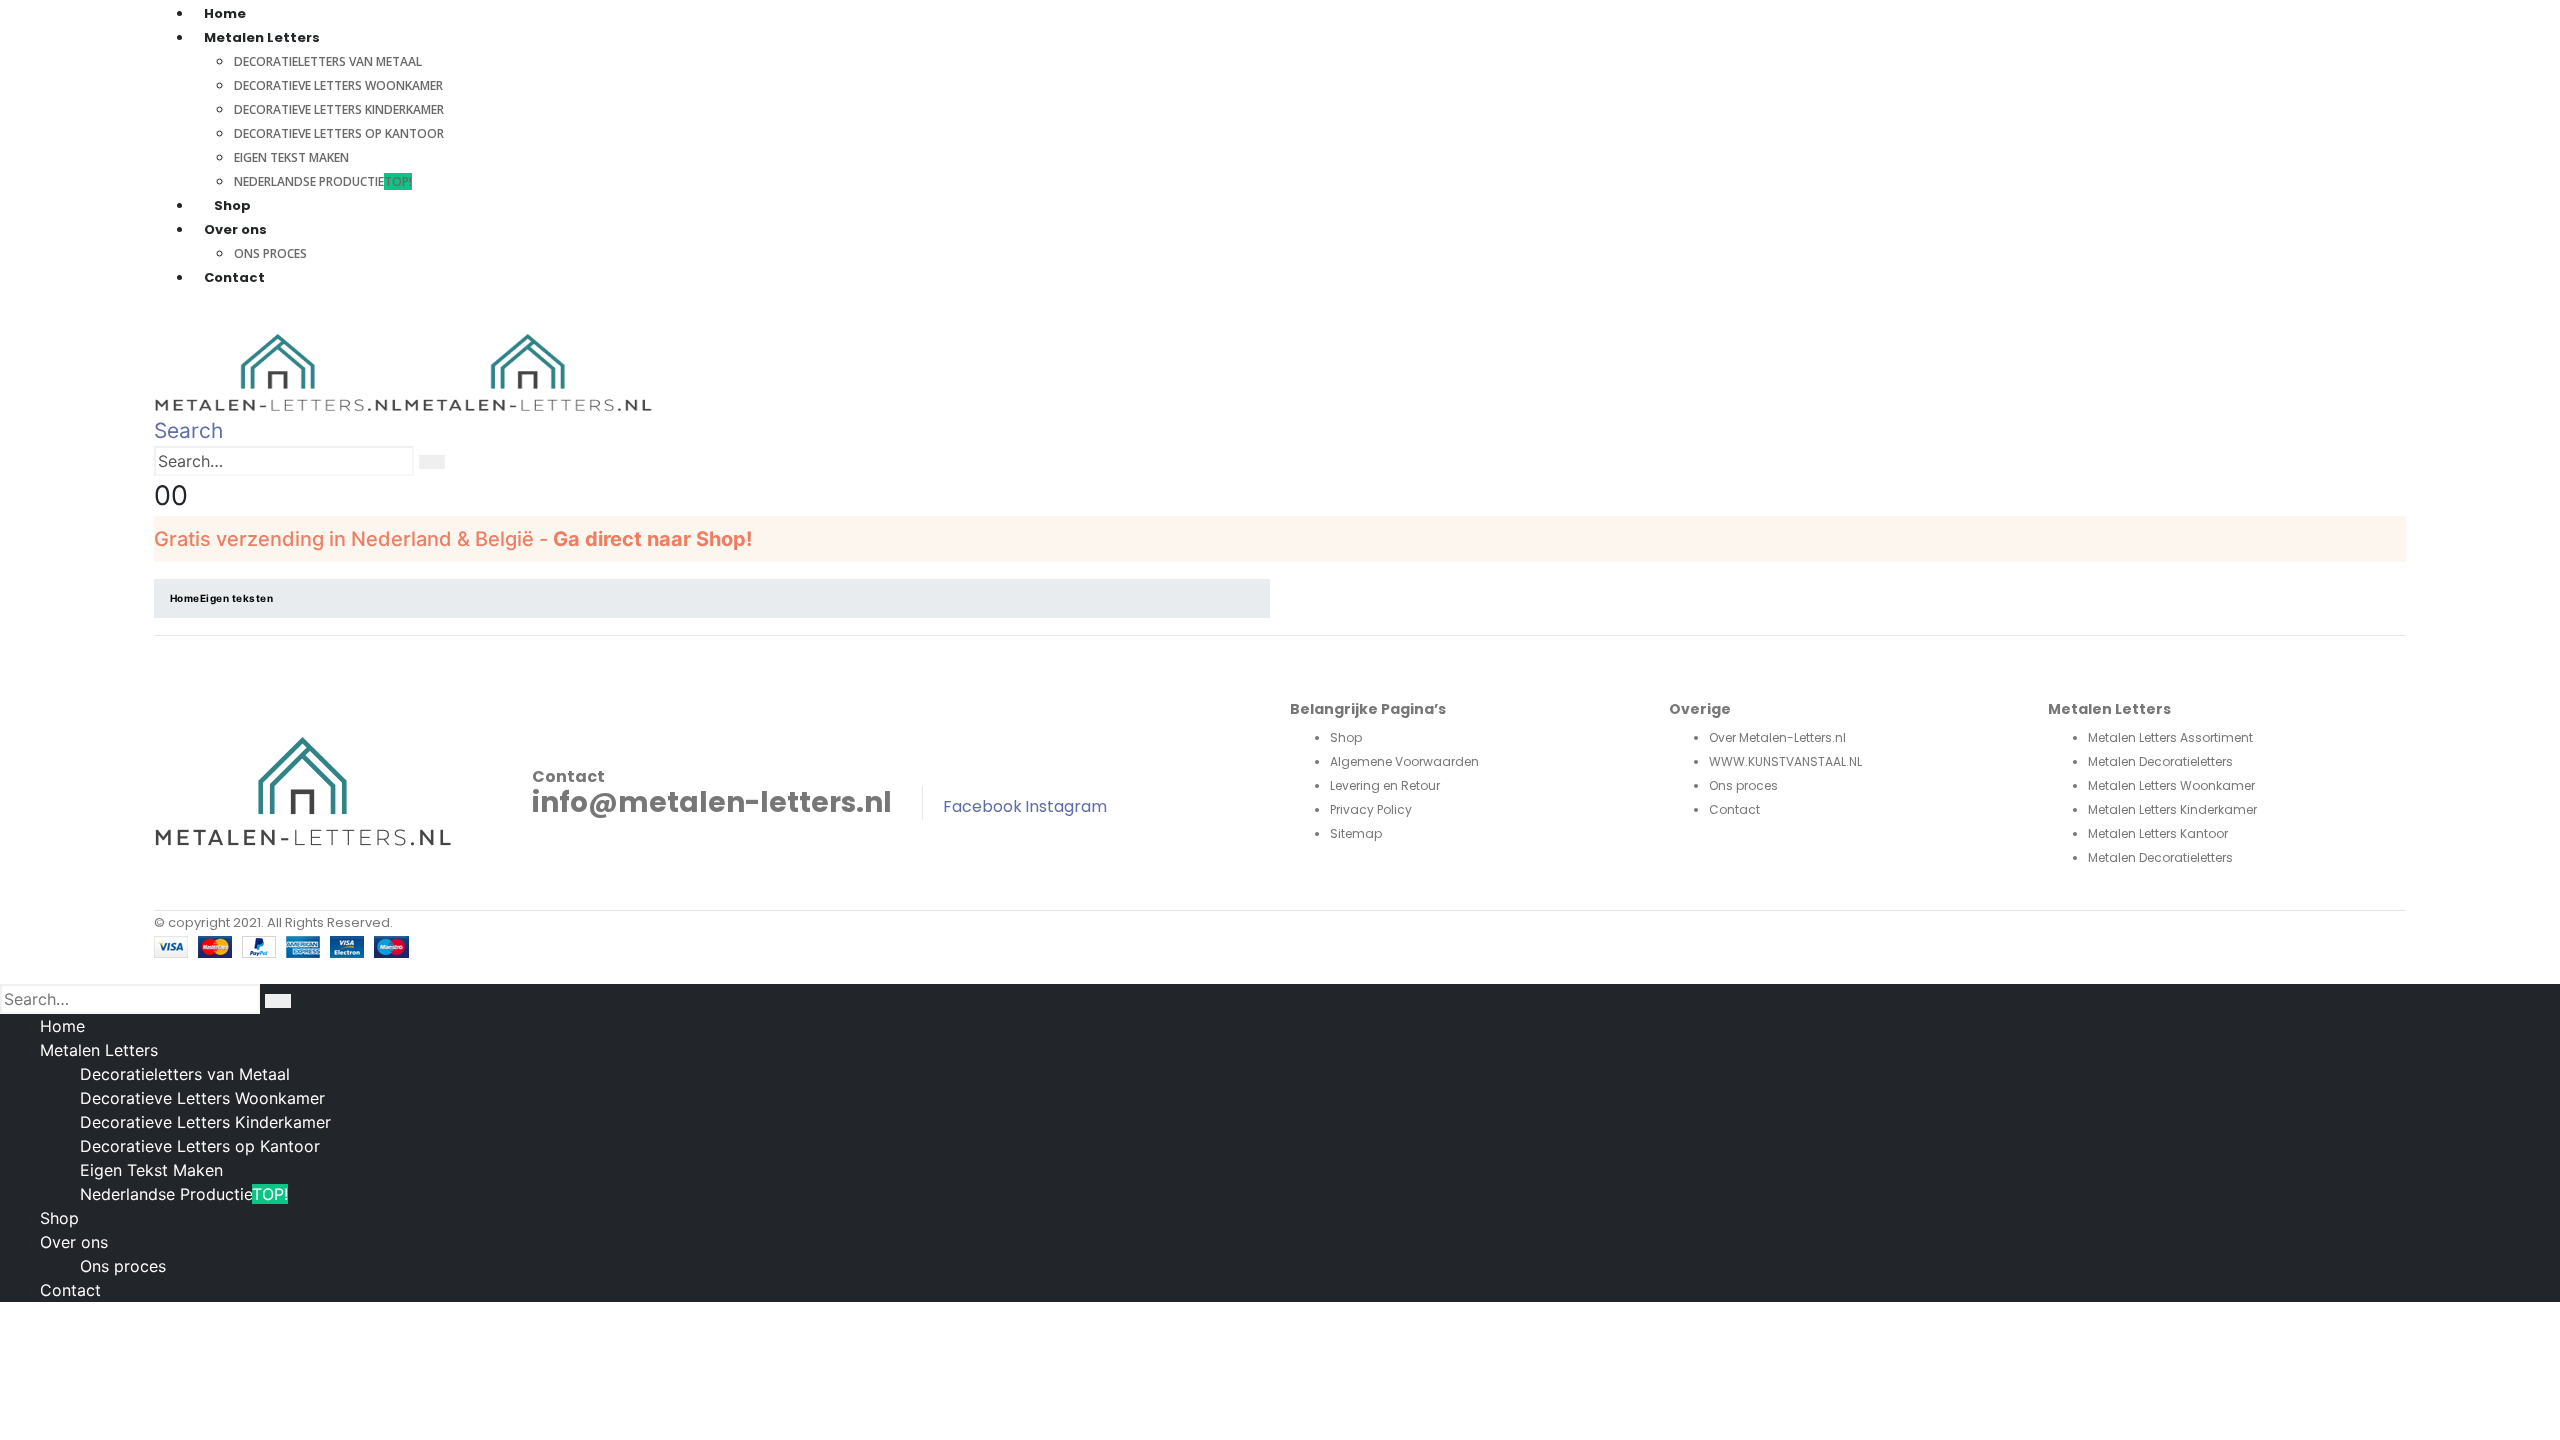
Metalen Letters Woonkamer (2171, 785)
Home (62, 1026)
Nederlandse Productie (323, 181)
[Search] (432, 462)
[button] (188, 430)
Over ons (74, 1242)
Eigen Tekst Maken (291, 157)
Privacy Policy (1371, 809)
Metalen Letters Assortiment (2170, 737)
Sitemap (1356, 833)
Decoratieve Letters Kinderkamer (339, 109)
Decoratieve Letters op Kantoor (339, 133)
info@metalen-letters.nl (712, 802)
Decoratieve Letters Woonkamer (338, 85)
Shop (232, 205)
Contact (234, 277)
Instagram (1066, 806)
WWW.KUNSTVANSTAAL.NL (1785, 761)
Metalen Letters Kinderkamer (2172, 809)
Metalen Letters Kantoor (2158, 833)
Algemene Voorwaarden (1404, 761)
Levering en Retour (1385, 785)
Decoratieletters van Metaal (328, 61)
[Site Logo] (404, 372)
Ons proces (1743, 785)
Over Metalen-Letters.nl (1777, 737)
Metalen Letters (99, 1050)
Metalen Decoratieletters (2160, 761)
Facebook (982, 806)
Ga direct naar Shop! (652, 539)
